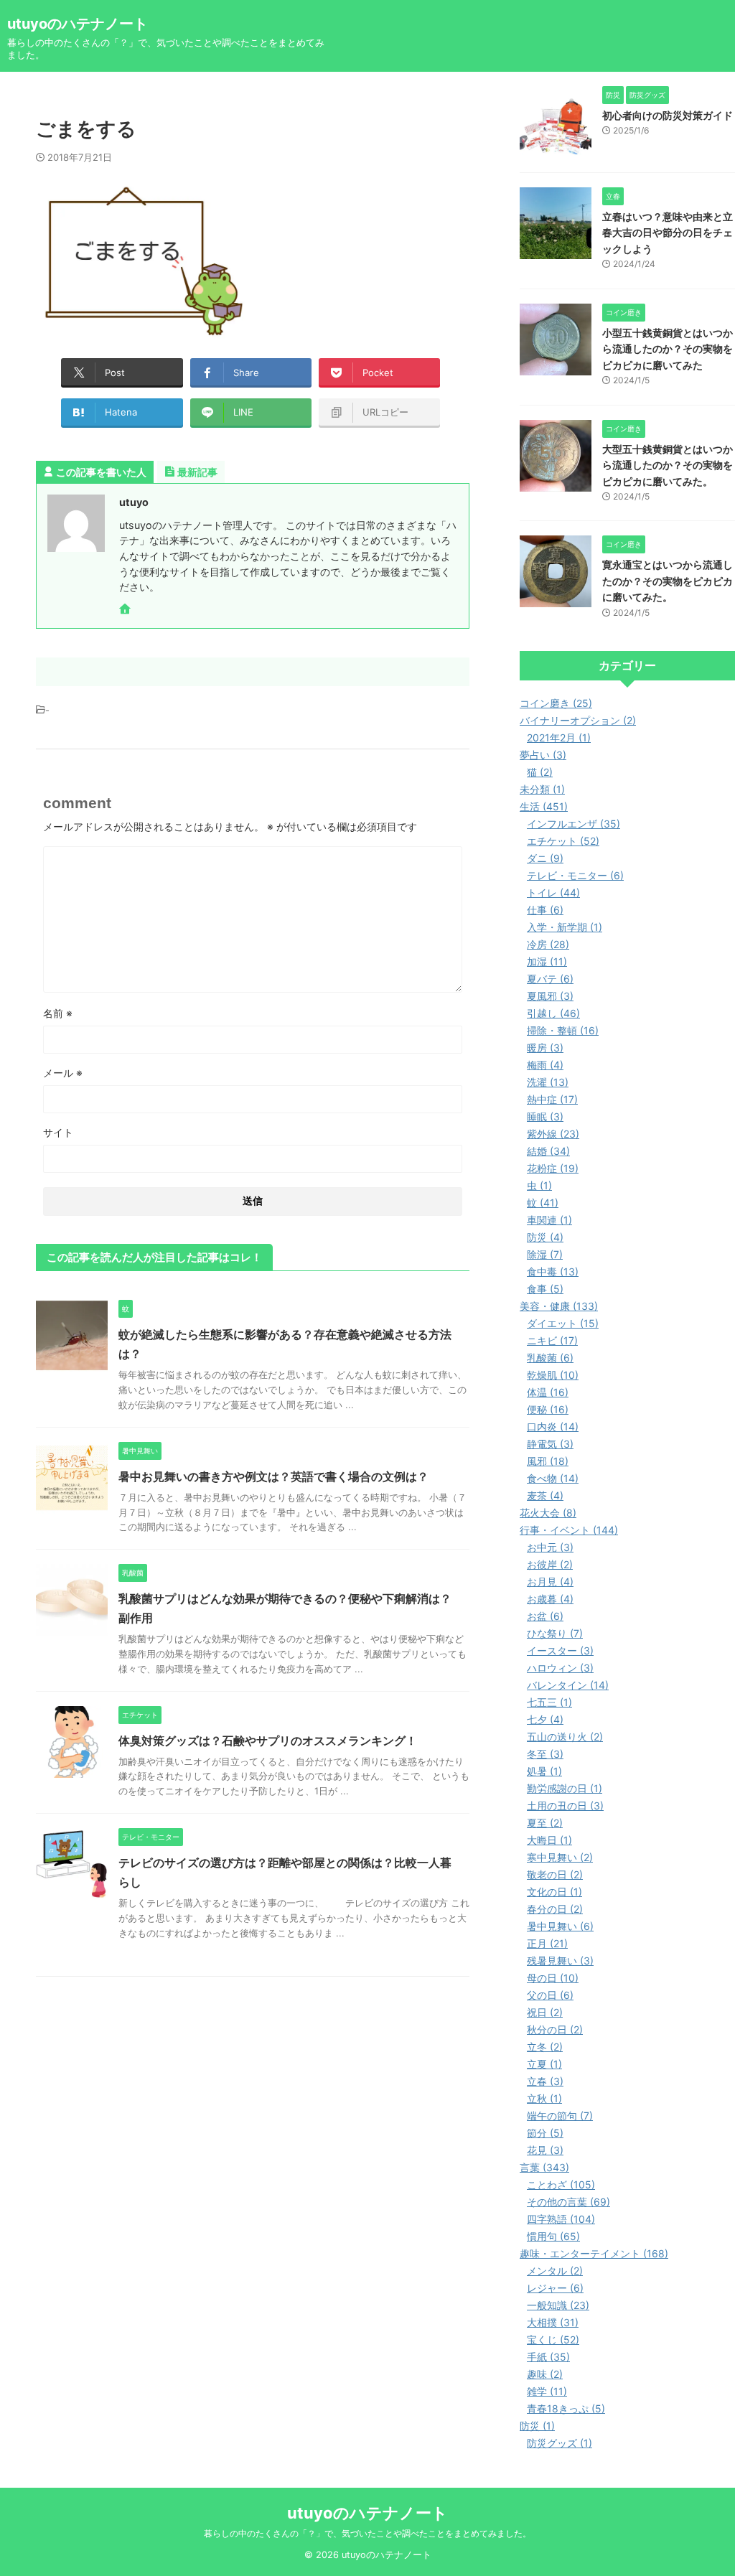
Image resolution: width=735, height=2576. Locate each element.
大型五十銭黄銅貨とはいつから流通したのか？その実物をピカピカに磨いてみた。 (668, 465)
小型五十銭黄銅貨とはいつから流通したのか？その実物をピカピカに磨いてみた (668, 349)
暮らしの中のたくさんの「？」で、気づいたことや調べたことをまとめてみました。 (367, 2533)
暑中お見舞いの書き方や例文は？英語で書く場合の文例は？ (273, 1476)
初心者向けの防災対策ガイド (668, 115)
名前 (58, 1013)
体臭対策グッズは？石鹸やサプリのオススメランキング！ (268, 1741)
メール (63, 1073)
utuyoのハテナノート (78, 24)
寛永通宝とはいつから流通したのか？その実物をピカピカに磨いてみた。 (668, 581)
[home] (126, 610)
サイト (58, 1132)
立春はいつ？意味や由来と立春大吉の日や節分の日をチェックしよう (668, 233)
